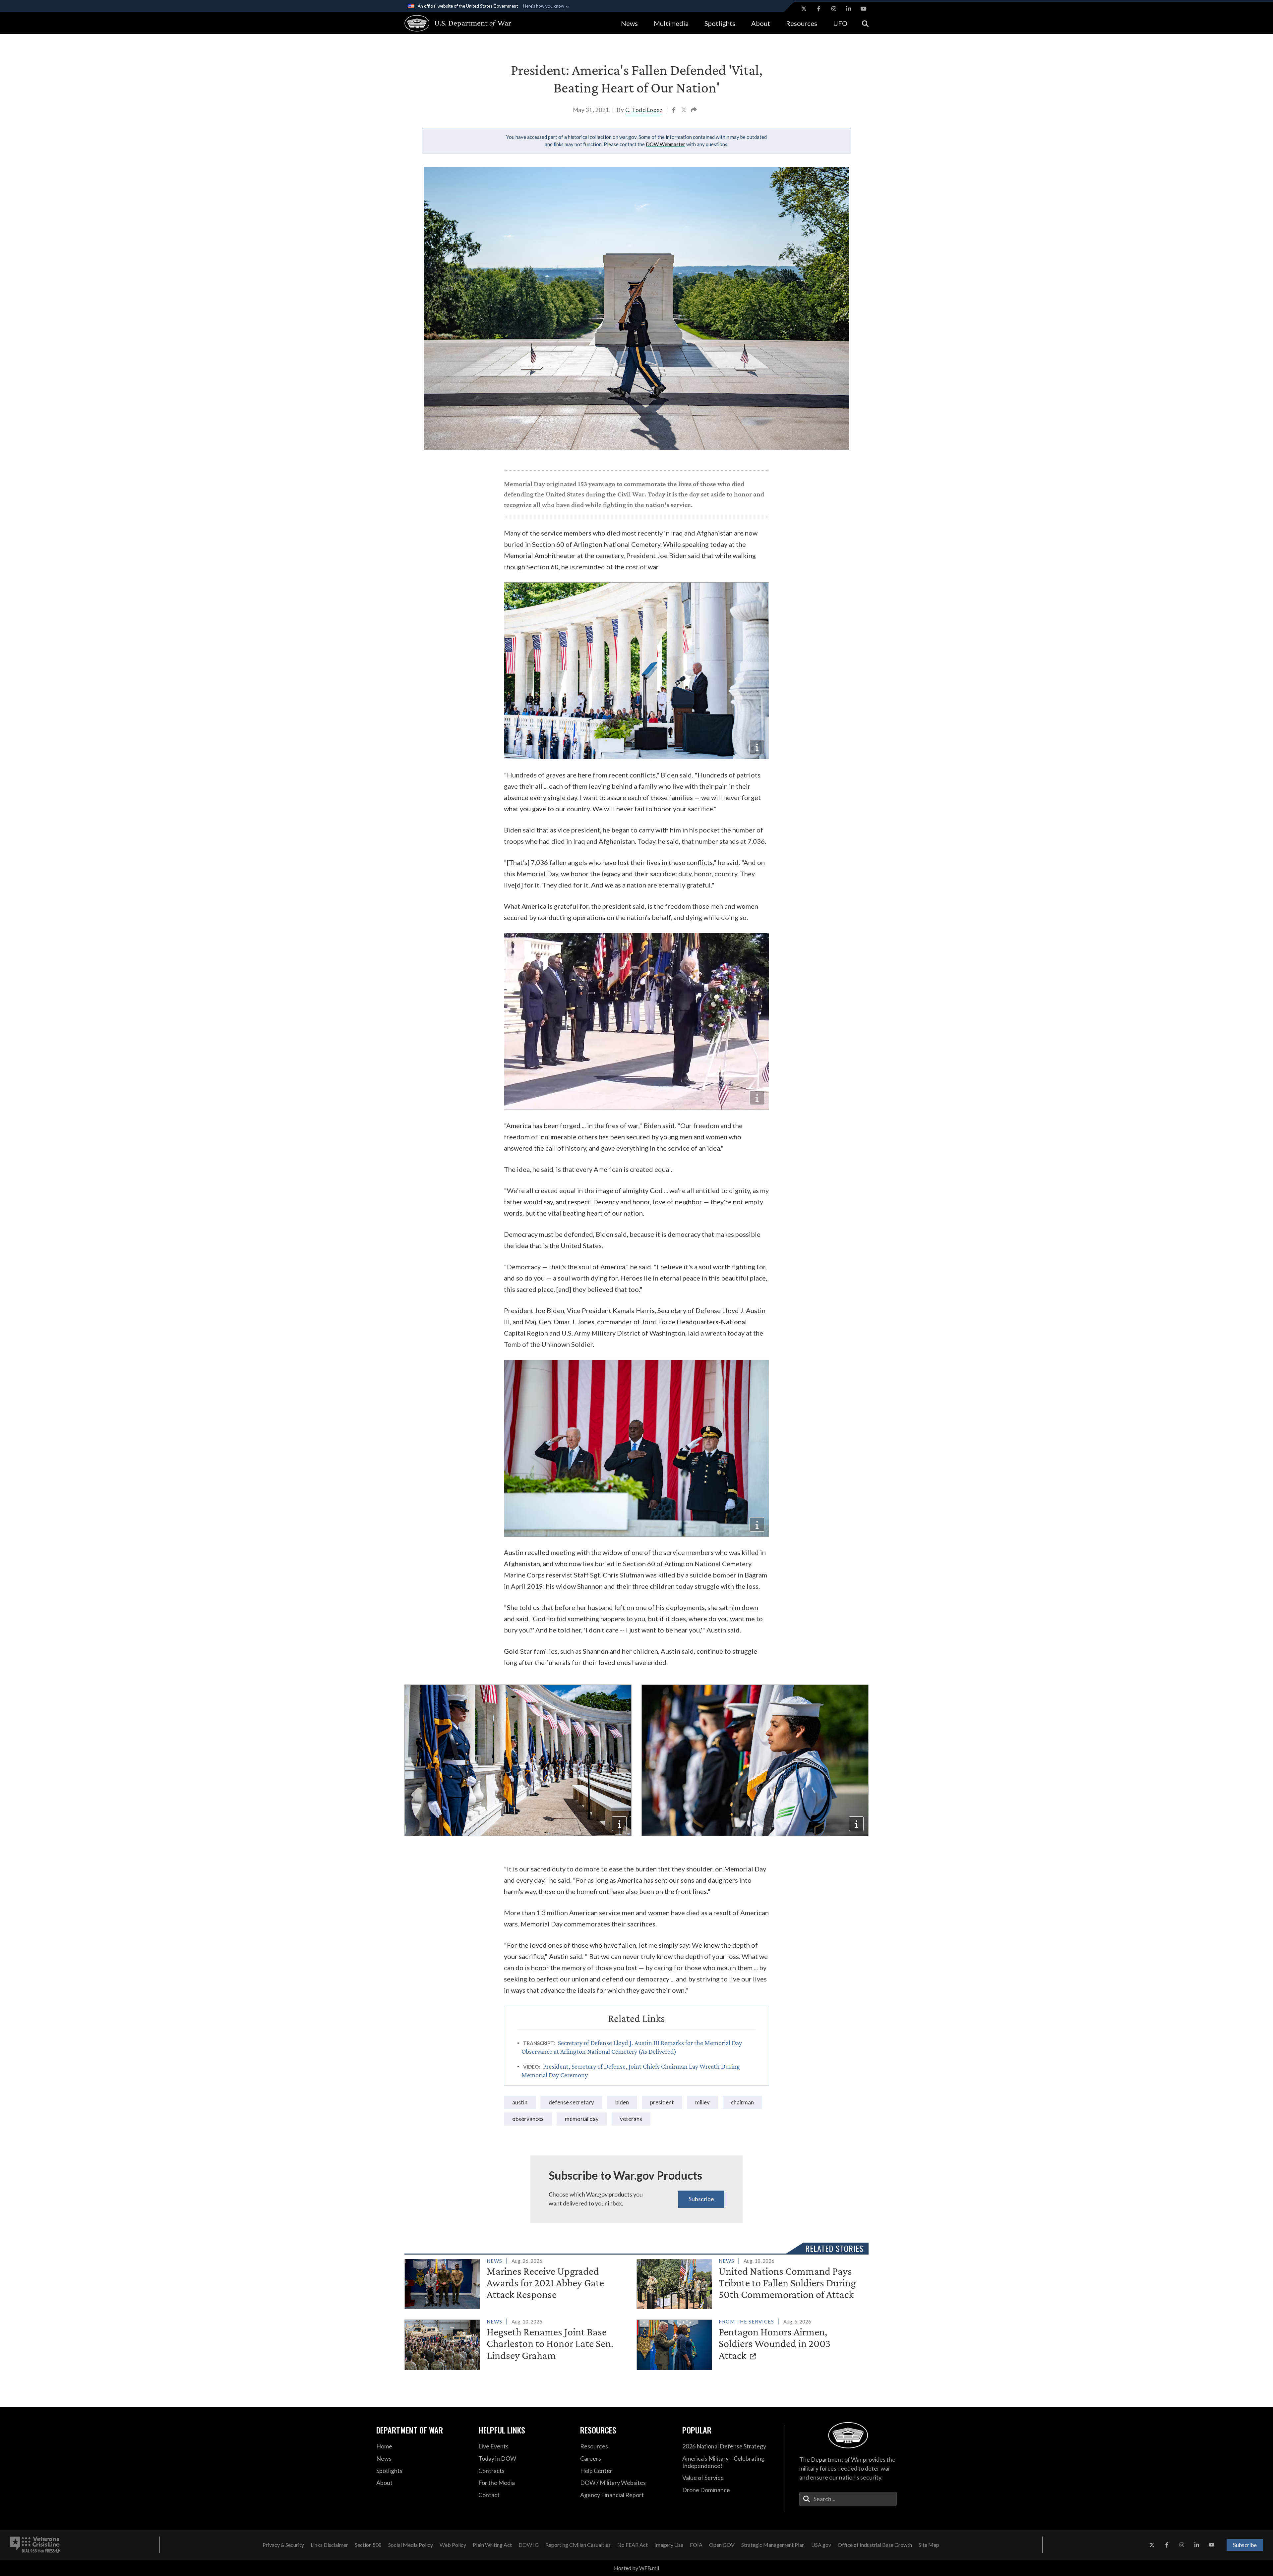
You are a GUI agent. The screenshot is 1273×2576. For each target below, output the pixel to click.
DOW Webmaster (666, 144)
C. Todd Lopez (644, 110)
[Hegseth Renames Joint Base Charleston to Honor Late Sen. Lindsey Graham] (518, 2343)
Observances (528, 2119)
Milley (702, 2102)
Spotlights (720, 23)
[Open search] (865, 23)
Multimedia (671, 23)
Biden (622, 2102)
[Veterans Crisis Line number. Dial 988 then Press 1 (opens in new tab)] (35, 2545)
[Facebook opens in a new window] (819, 9)
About (761, 23)
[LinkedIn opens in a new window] (849, 9)
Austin (520, 2102)
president (662, 2102)
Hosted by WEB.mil (636, 2568)
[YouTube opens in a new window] (864, 9)
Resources (802, 23)
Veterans (631, 2119)
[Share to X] (684, 111)
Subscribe (701, 2199)
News (629, 23)
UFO (840, 23)
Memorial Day (582, 2119)
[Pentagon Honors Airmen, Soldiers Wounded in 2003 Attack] (750, 2343)
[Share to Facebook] (674, 111)
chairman (742, 2102)
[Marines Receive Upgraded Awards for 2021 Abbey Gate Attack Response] (518, 2283)
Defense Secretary (571, 2102)
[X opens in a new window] (804, 9)
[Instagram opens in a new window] (834, 9)
